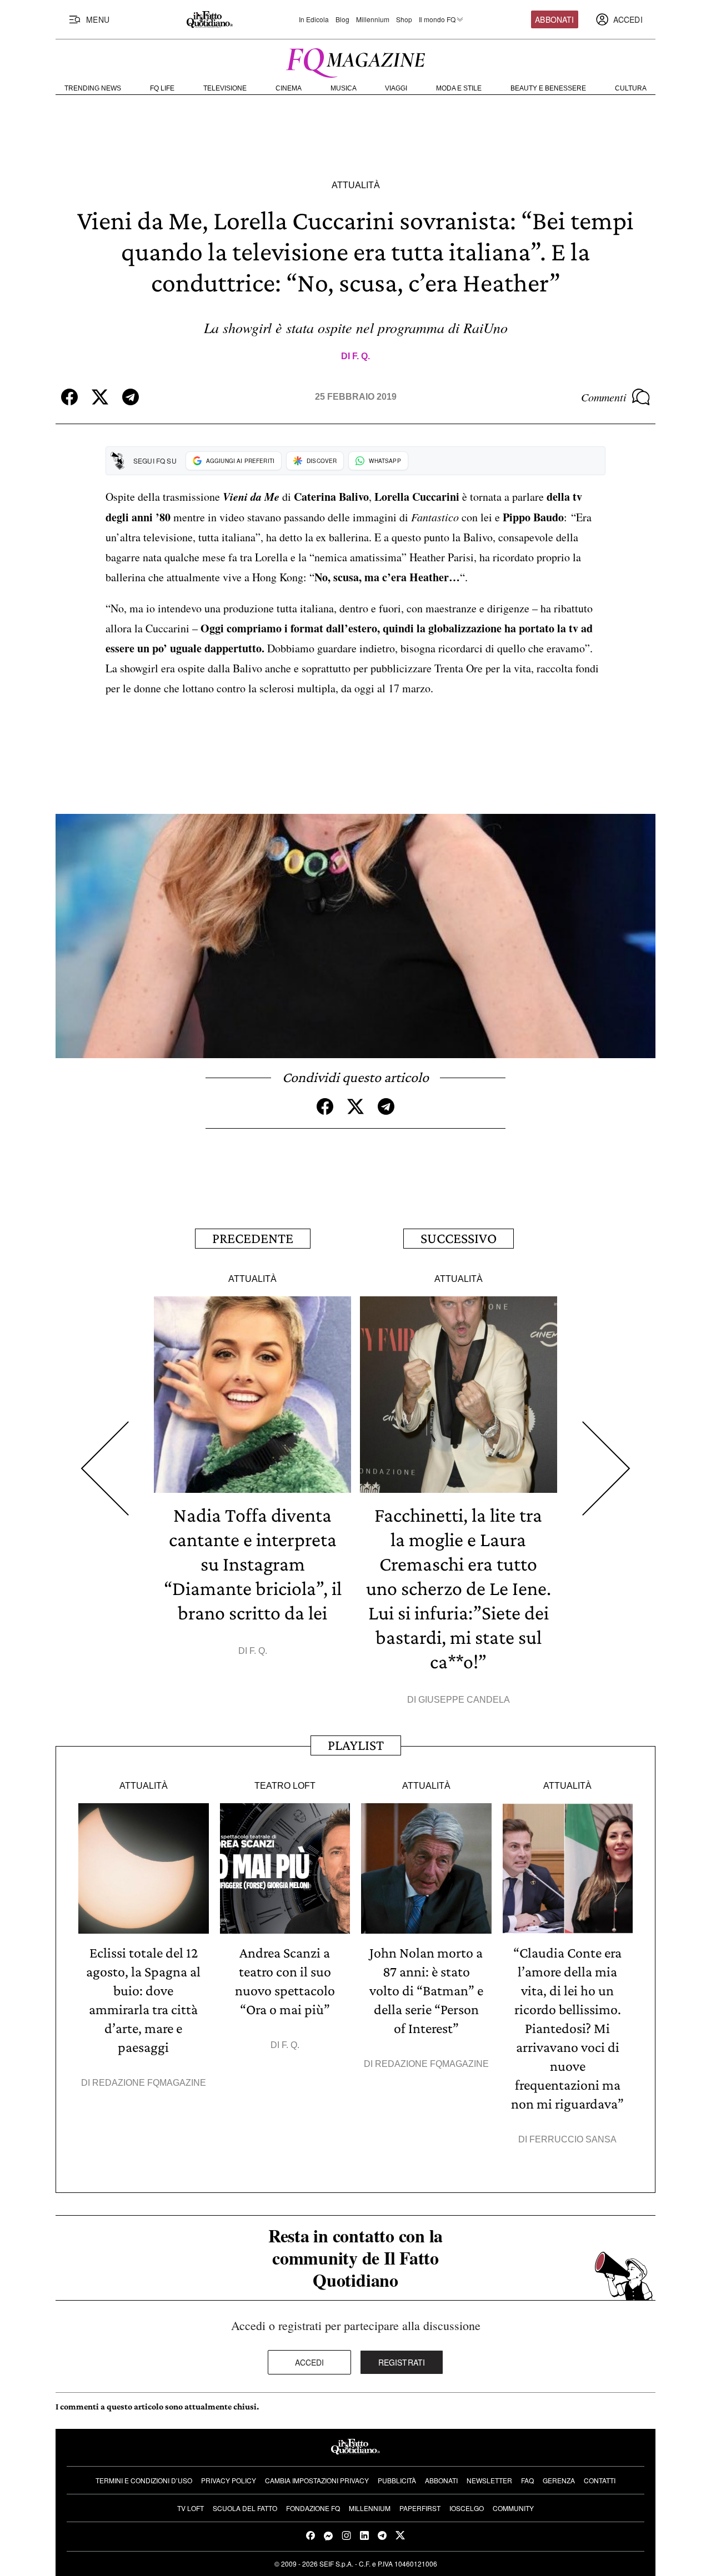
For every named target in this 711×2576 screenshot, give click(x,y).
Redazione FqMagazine (149, 2083)
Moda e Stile (459, 88)
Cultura (631, 88)
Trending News (93, 88)
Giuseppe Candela (464, 1700)
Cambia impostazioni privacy (317, 2480)
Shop (404, 19)
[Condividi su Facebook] (69, 397)
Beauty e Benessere (548, 88)
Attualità (356, 185)
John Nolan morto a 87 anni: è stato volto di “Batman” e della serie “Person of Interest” (426, 1991)
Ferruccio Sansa (573, 2139)
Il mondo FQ (437, 19)
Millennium (373, 19)
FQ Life (162, 88)
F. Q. (361, 356)
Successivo (459, 1238)
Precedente (253, 1238)
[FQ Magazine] (355, 61)
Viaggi (396, 88)
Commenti (604, 397)
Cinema (289, 88)
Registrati (402, 2362)
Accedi (310, 2362)
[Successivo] (606, 1469)
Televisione (225, 88)
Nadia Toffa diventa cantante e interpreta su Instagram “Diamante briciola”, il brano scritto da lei (253, 1564)
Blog (342, 19)
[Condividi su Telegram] (131, 397)
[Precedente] (105, 1469)
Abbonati (554, 19)
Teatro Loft (285, 1786)
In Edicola (314, 19)
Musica (344, 88)
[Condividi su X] (100, 397)
